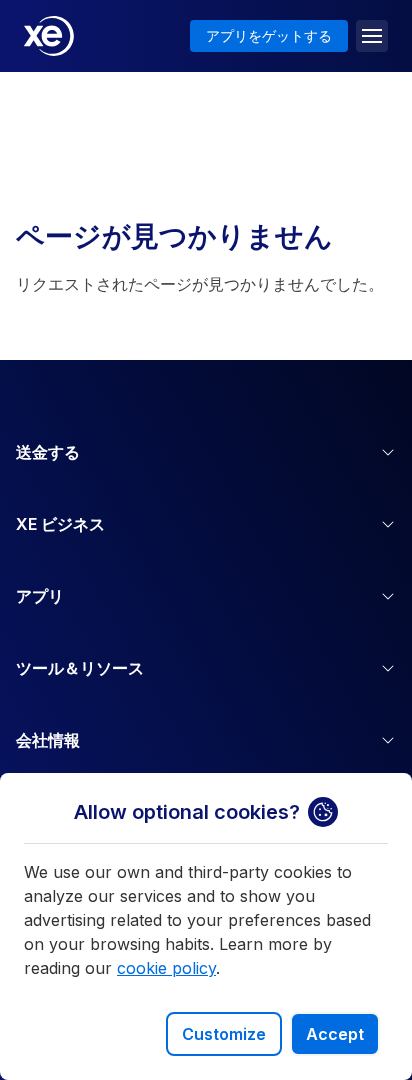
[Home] (49, 36)
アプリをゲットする (269, 35)
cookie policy (166, 968)
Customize (224, 1034)
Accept (335, 1034)
